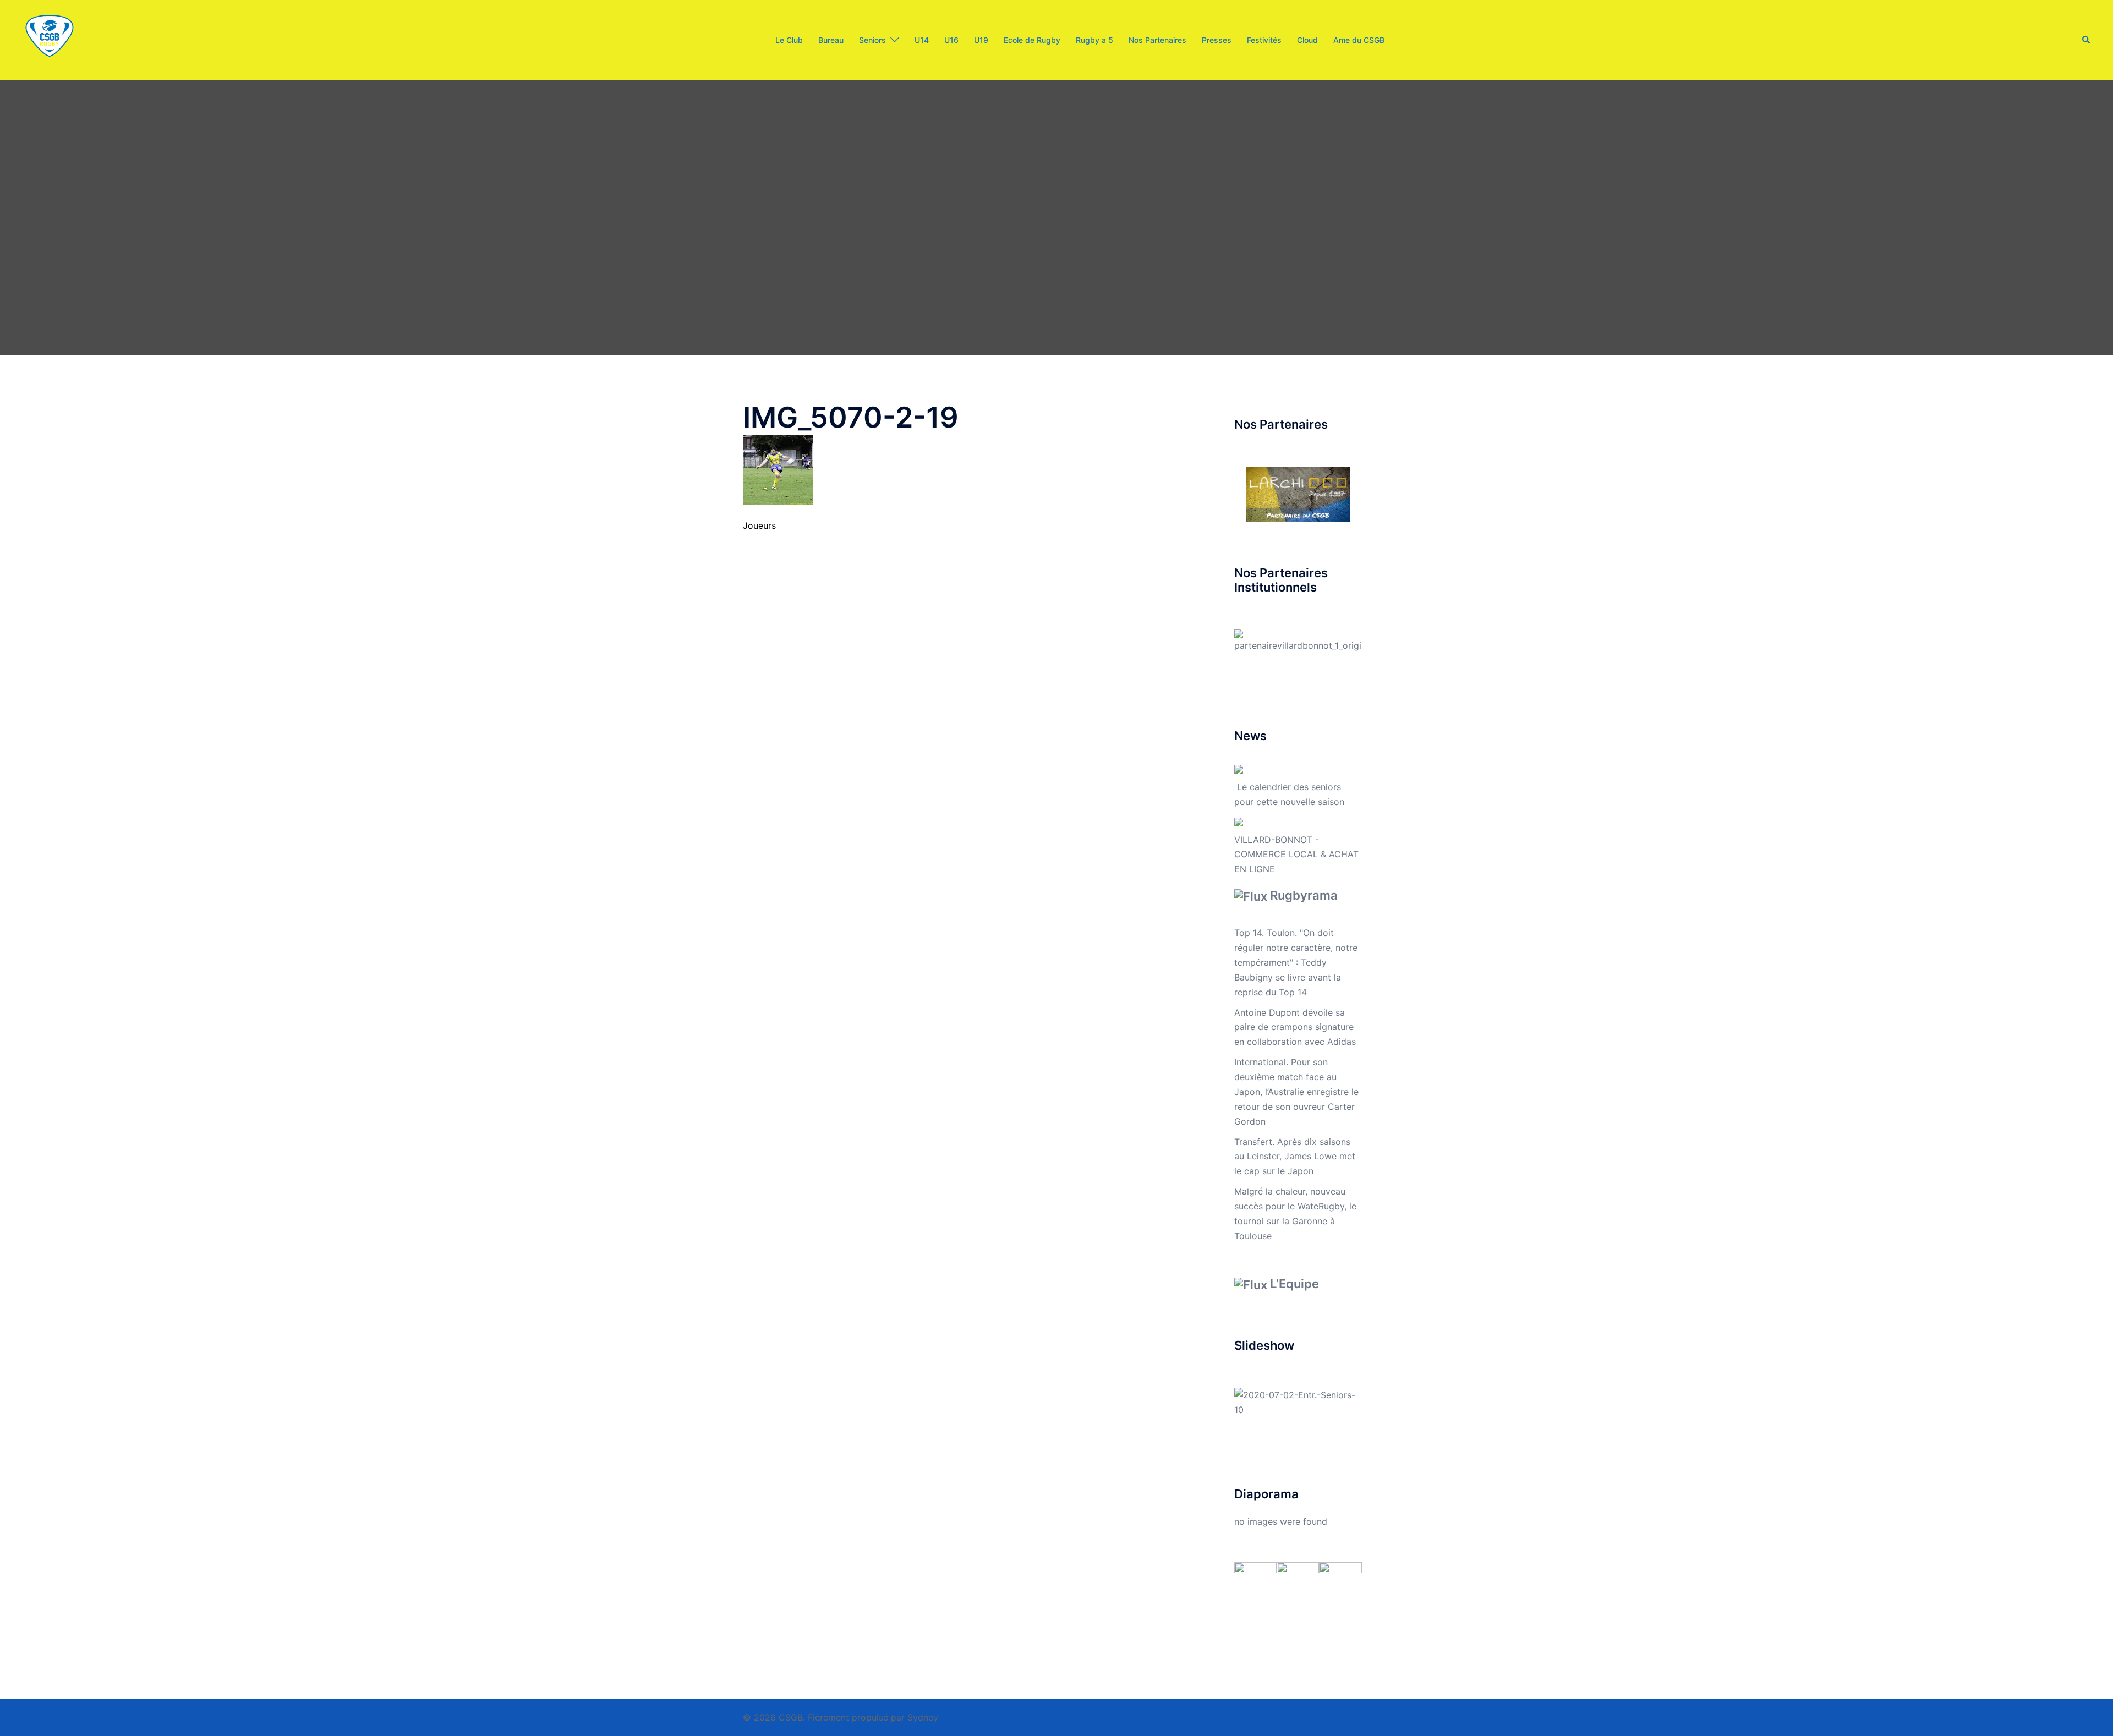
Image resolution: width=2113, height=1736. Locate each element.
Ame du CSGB (1359, 40)
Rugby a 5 (1094, 40)
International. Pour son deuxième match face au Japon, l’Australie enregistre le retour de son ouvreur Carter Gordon (1296, 1092)
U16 (951, 40)
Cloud (1307, 40)
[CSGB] (50, 39)
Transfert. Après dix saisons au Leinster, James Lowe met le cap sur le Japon (1295, 1157)
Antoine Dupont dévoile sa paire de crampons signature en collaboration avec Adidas (1295, 1027)
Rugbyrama (1304, 895)
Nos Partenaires (1157, 40)
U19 (981, 40)
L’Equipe (1294, 1284)
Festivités (1264, 40)
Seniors (872, 40)
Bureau (831, 40)
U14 (922, 40)
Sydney (923, 1717)
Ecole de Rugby (1032, 40)
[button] (2087, 40)
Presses (1217, 40)
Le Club (789, 40)
